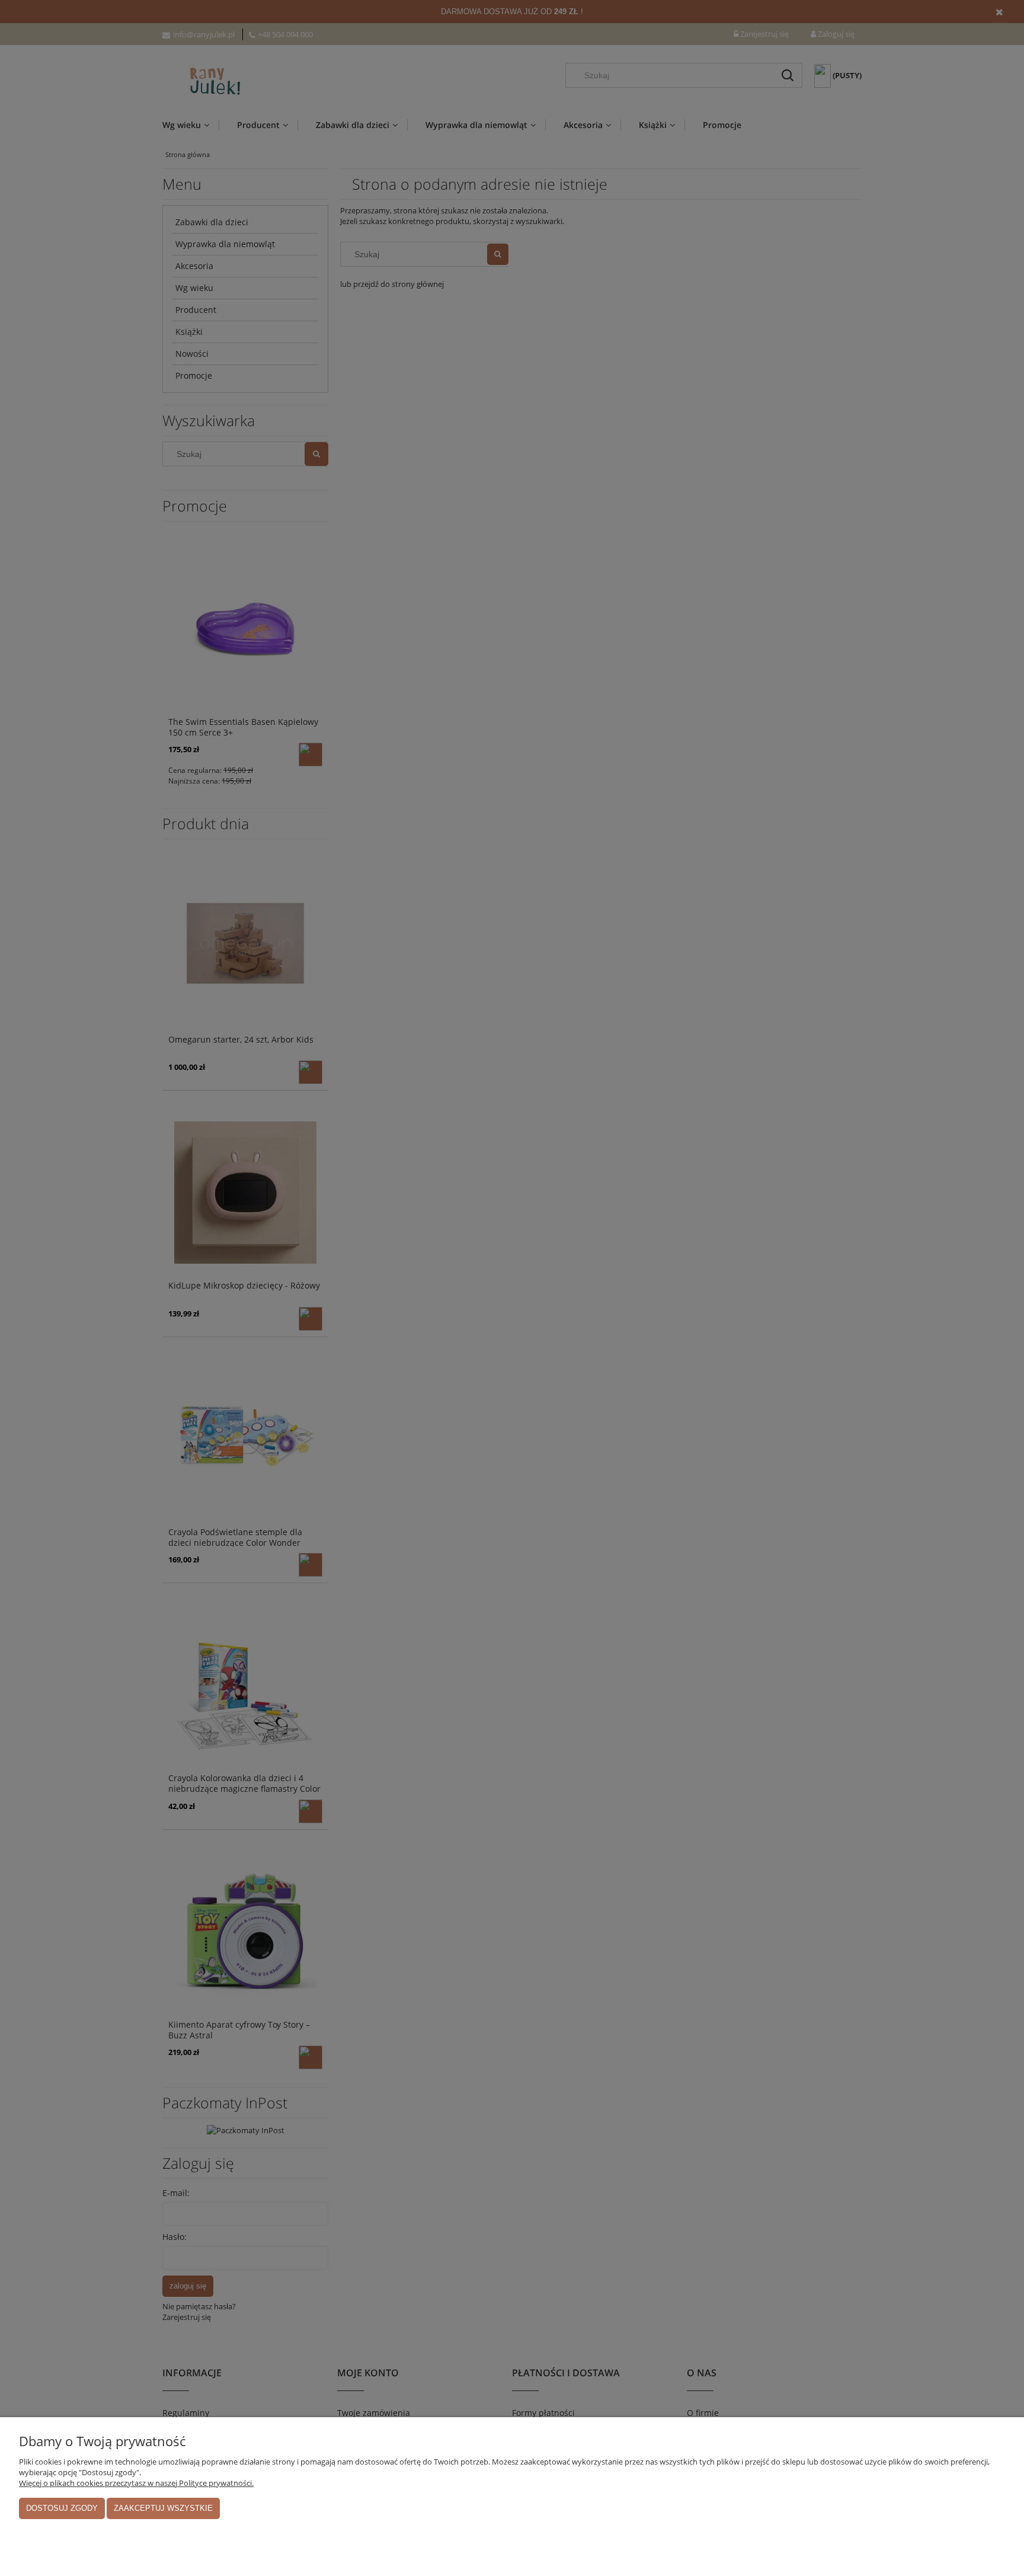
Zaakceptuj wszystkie (163, 2508)
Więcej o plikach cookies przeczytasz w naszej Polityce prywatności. (136, 2483)
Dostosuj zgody (62, 2508)
